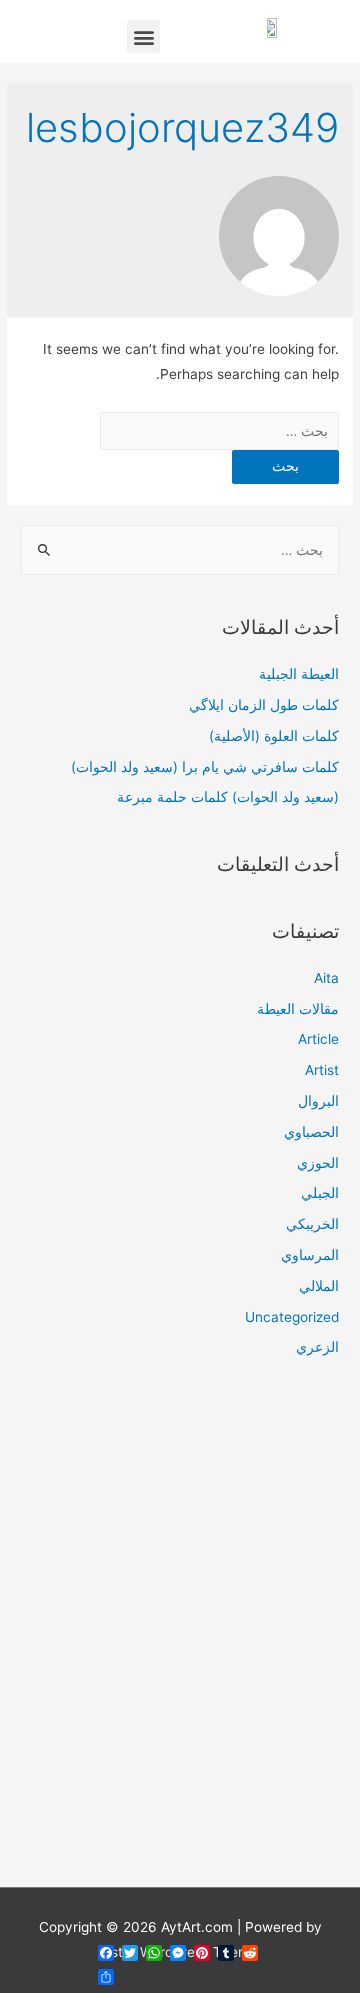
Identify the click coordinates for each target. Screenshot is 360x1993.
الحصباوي (311, 1132)
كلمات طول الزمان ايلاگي (264, 705)
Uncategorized (292, 1317)
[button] (143, 36)
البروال (318, 1101)
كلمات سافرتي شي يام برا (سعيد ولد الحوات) (205, 767)
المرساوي (310, 1255)
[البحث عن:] (219, 431)
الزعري (317, 1347)
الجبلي (320, 1193)
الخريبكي (312, 1224)
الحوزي (318, 1163)
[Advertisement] (180, 1635)
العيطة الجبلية (299, 674)
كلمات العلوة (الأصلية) (274, 736)
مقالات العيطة (298, 1009)
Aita (326, 978)
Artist (322, 1070)
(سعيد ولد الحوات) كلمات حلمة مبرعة (228, 797)
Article (318, 1039)
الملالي (319, 1286)
